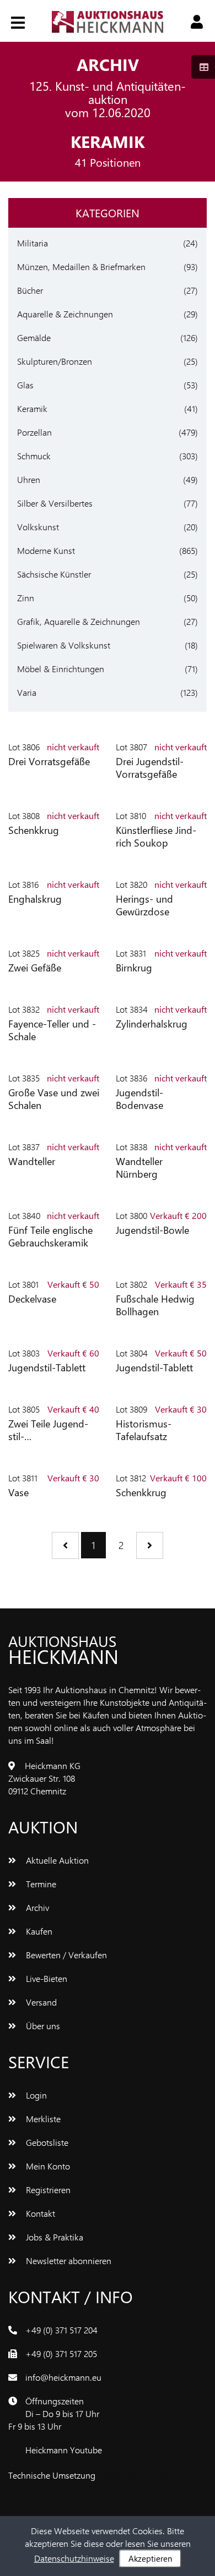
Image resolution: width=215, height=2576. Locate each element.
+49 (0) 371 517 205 (61, 2353)
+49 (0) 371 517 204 (61, 2330)
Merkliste (42, 2119)
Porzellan (34, 432)
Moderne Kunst (46, 550)
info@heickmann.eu (63, 2377)
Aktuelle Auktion (56, 1860)
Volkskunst (38, 527)
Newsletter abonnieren (68, 2261)
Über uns (42, 2026)
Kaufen (38, 1931)
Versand (40, 2002)
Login (35, 2095)
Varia (27, 692)
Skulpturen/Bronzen (55, 361)
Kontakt (39, 2213)
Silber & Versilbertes (55, 503)
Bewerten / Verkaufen (65, 1955)
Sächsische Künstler (54, 574)
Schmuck (34, 456)
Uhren (29, 479)
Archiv (36, 1907)
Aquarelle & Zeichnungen (65, 314)
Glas (25, 385)
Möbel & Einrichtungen (61, 669)
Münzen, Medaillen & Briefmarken (81, 267)
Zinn (26, 598)
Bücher (30, 290)
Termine (40, 1884)
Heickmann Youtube (64, 2450)
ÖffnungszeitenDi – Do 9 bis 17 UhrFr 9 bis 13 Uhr (54, 2413)
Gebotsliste (46, 2142)
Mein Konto (47, 2166)
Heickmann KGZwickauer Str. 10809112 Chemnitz (44, 1778)
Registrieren (47, 2190)
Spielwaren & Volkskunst (64, 645)
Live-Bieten (45, 1978)
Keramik (32, 408)
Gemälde (34, 337)
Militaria (33, 243)
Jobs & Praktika (53, 2237)
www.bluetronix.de (133, 2475)
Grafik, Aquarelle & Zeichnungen (79, 621)
